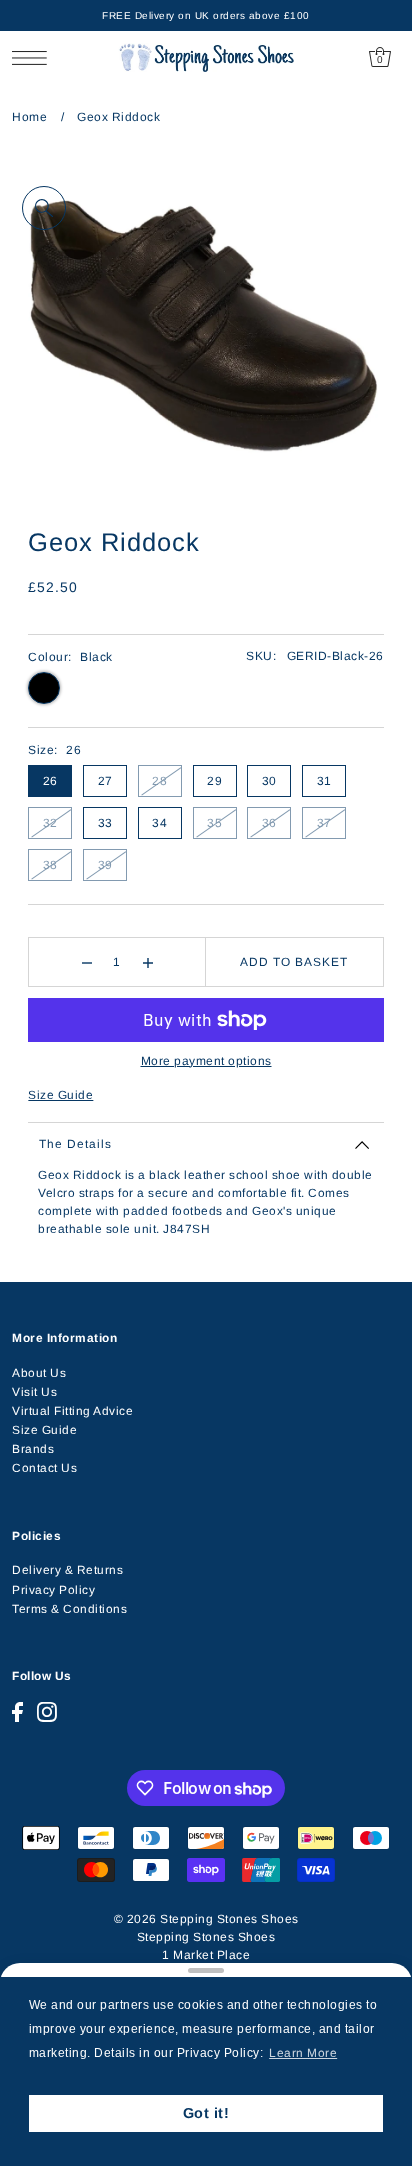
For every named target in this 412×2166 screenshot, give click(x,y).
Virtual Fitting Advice (72, 1411)
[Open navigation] (34, 57)
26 (50, 781)
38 (50, 865)
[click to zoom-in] (44, 208)
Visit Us (34, 1392)
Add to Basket (294, 962)
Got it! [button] (206, 2113)
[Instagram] (47, 1712)
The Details (75, 1144)
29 (214, 781)
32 (50, 823)
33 (105, 823)
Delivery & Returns (67, 1570)
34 (159, 823)
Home (29, 117)
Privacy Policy (53, 1590)
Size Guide (60, 1095)
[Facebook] (17, 1712)
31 (324, 781)
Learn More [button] (303, 2053)
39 (105, 865)
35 (214, 823)
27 (105, 781)
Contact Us (44, 1468)
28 (159, 781)
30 (269, 781)
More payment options (206, 1061)
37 (324, 823)
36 (269, 823)
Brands (33, 1449)
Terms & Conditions (69, 1609)
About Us (39, 1373)
